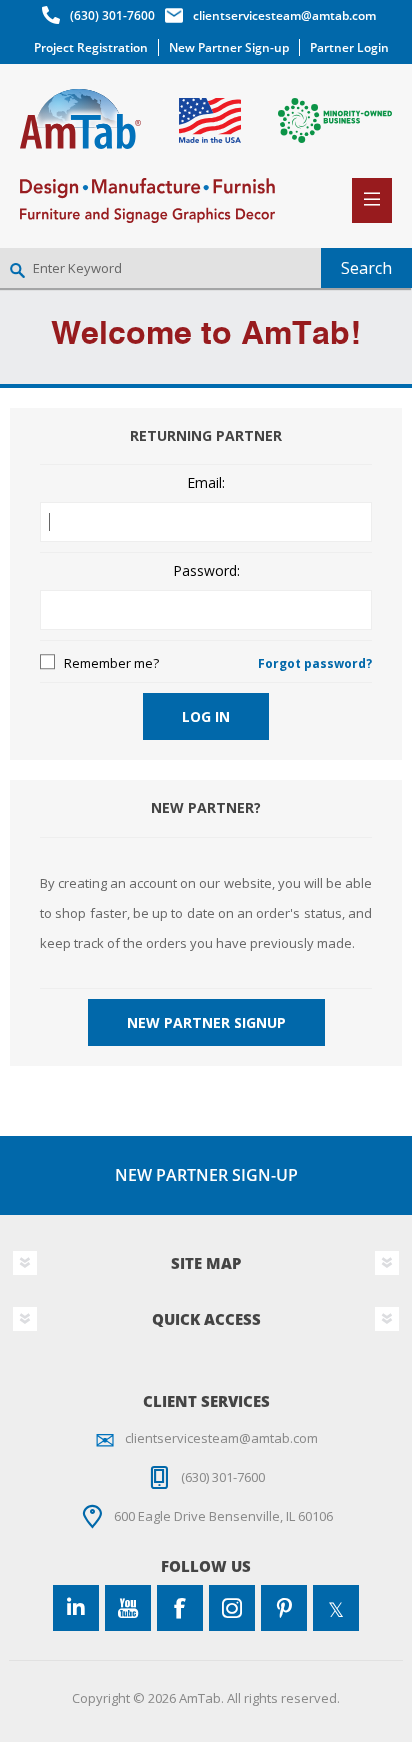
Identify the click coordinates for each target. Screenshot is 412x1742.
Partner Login (349, 47)
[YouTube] (128, 1608)
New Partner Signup (206, 1022)
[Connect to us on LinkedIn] (76, 1608)
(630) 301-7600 (112, 15)
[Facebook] (180, 1608)
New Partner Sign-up (229, 47)
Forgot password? (315, 663)
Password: (206, 571)
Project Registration (91, 47)
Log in (206, 716)
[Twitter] (336, 1608)
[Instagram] (232, 1608)
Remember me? (111, 663)
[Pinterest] (284, 1608)
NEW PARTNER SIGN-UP (206, 1175)
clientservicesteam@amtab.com (284, 15)
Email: (206, 483)
